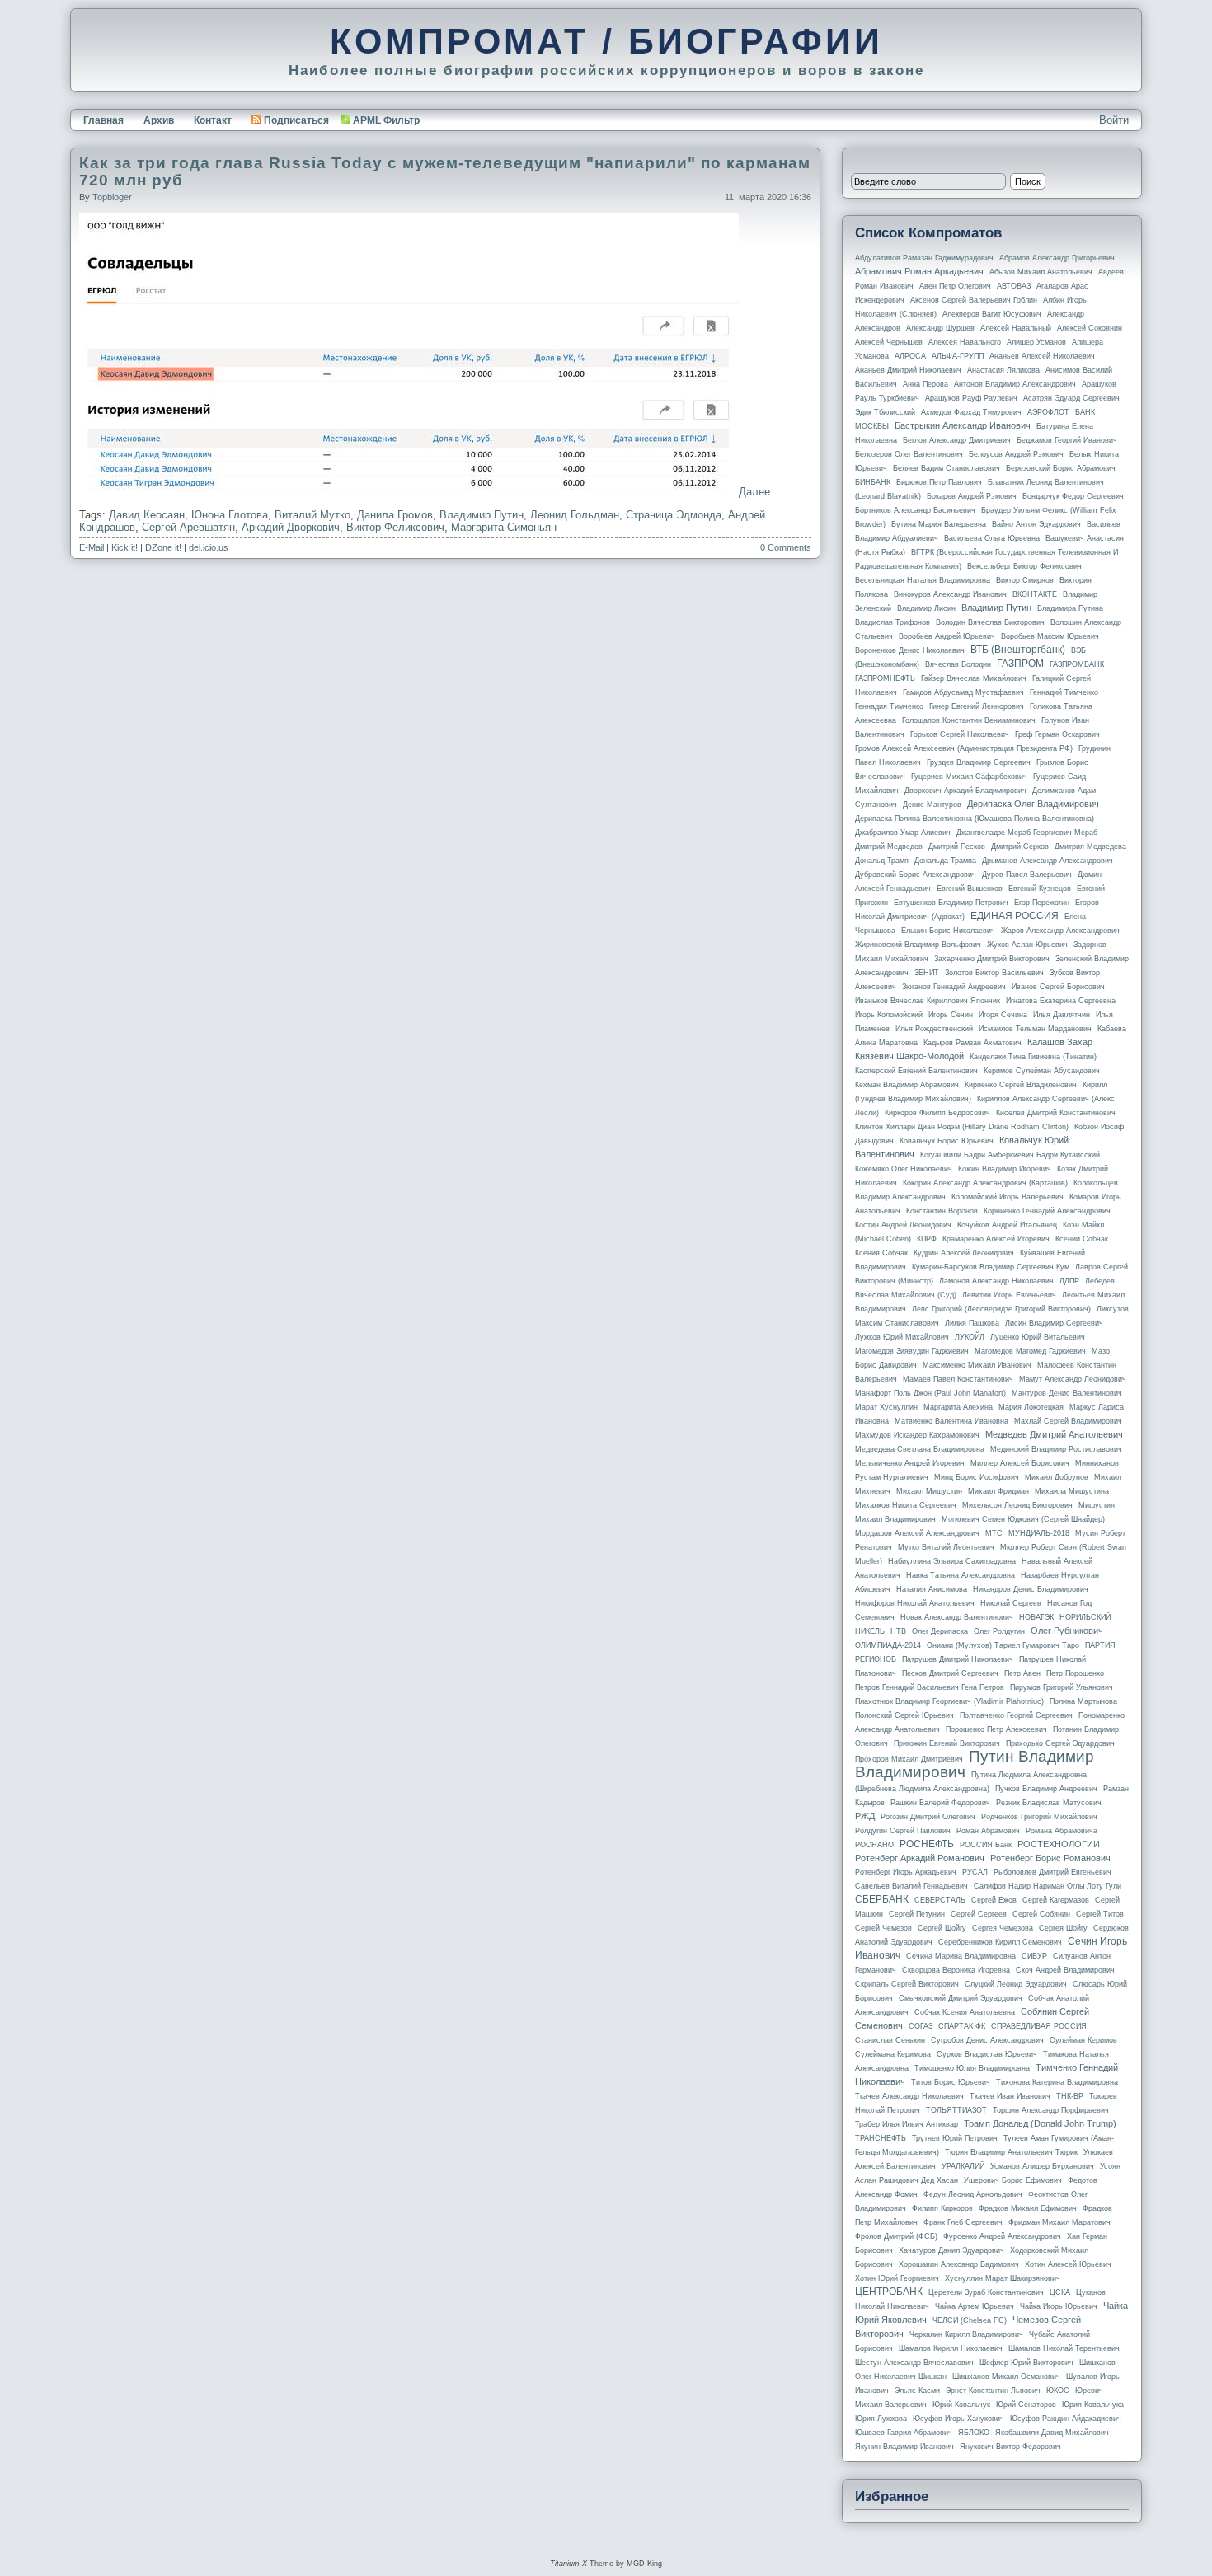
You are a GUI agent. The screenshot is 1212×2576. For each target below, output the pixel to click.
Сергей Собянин (1041, 1914)
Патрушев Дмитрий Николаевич (958, 1659)
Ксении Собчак (1082, 1239)
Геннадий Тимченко (1064, 692)
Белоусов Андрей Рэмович (1016, 454)
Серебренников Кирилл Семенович (1000, 1942)
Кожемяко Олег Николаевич (904, 1169)
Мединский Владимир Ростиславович (1056, 1449)
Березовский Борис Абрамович (1061, 468)
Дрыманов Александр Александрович (1048, 861)
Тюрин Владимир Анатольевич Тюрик (1011, 2152)
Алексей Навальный (1016, 328)
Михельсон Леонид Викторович (1017, 1505)
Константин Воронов (942, 1211)
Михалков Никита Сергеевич (906, 1505)
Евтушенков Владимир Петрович (951, 903)
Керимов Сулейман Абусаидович (1042, 1071)
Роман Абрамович (988, 1831)
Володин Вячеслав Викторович (990, 622)
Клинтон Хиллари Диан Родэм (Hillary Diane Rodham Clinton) (962, 1127)
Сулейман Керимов (1083, 2040)
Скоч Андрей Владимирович (1065, 1970)
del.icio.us (209, 547)
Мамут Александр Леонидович (1073, 1379)
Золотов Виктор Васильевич (994, 973)
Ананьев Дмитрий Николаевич (908, 370)
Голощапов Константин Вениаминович (969, 720)
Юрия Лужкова (881, 2419)
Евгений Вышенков (970, 889)
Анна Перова (925, 384)
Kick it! (124, 547)
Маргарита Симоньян (504, 527)
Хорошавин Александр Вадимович (959, 2264)
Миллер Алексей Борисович (1020, 1463)
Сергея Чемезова (1003, 1928)
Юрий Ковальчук (961, 2405)
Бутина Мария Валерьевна (939, 524)
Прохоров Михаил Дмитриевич (909, 1759)
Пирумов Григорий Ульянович (1062, 1687)
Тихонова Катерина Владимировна (1057, 2082)
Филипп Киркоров (942, 2208)
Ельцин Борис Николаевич (948, 931)
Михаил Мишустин (929, 1491)
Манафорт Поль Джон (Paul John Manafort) (930, 1393)
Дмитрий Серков (1020, 847)
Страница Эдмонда (674, 515)
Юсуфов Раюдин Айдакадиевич (1066, 2419)
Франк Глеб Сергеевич (963, 2222)
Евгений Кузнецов (1040, 889)
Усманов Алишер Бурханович (1042, 2166)
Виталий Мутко (312, 515)
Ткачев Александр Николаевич (909, 2096)
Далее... (759, 492)
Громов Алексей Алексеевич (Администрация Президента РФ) (964, 748)
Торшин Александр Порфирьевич (1051, 2110)
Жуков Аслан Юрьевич (1027, 945)
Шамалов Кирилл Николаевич (951, 2348)
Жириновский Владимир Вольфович (918, 945)
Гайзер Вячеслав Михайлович (974, 678)
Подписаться (296, 120)
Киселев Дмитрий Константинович (1056, 1113)
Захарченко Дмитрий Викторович (992, 959)
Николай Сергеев (1011, 1603)
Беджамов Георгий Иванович (1067, 440)
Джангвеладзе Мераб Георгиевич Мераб (1027, 833)
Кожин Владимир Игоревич (1005, 1169)
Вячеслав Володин (958, 664)
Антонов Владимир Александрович (1015, 384)
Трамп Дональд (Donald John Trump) (1040, 2123)
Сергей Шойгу (942, 1928)
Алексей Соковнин (1090, 328)
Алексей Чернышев (889, 342)
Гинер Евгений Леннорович (977, 706)
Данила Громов (395, 515)
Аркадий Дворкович (291, 527)
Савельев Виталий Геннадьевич (911, 1886)
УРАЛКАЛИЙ (963, 2166)
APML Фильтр (386, 120)
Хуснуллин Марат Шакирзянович (1003, 2278)
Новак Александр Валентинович (957, 1617)
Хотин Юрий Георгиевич (897, 2278)
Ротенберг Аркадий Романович (920, 1858)
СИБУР (1034, 1956)
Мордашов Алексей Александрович (917, 1533)
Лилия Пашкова (972, 1323)
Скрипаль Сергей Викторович (907, 1984)
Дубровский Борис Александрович (916, 875)
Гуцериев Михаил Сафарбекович (969, 777)
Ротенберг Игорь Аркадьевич (906, 1872)
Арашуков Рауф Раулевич (971, 398)
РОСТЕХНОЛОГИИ (1059, 1844)
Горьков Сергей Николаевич (960, 734)
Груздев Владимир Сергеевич (979, 762)
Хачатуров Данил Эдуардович (951, 2250)
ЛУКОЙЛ (970, 1337)
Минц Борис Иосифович (977, 1477)
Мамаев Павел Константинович (958, 1379)
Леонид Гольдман (575, 515)
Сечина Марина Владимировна (961, 1956)
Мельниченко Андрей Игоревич (910, 1463)
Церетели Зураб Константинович (986, 2292)
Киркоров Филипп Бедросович (937, 1113)
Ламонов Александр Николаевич (996, 1281)
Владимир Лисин (926, 608)
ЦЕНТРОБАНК (889, 2292)
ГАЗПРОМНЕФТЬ (885, 678)
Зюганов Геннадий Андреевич (954, 987)
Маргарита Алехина (958, 1407)
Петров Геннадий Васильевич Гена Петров (930, 1687)
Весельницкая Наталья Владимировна (923, 580)
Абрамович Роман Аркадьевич (919, 271)
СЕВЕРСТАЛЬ (940, 1900)
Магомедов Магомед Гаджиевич (1030, 1351)
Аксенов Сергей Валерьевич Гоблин (974, 300)
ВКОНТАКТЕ (1035, 594)
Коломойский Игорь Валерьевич (1008, 1197)
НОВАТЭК (1036, 1617)
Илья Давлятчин (1062, 1015)
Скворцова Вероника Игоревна (956, 1970)
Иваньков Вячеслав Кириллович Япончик (928, 1001)
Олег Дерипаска (940, 1631)
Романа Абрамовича (1062, 1831)
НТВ (898, 1631)
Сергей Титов (1100, 1914)
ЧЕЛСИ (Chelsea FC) (970, 2320)
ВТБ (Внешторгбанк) (1018, 650)
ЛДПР (1069, 1281)
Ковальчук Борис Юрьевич (947, 1141)
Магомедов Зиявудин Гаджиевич (912, 1351)
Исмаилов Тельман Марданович (1035, 1029)
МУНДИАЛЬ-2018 (1039, 1533)
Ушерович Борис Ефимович (1013, 2180)
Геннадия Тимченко (889, 706)
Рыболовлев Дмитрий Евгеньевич (1052, 1872)
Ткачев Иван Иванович (1010, 2096)
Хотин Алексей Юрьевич (1068, 2264)
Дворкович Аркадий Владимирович (965, 791)
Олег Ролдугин (999, 1631)
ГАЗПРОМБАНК (1077, 664)
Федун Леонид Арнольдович (973, 2194)
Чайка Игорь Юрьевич (1059, 2306)
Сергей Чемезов (883, 1928)
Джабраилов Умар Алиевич (903, 833)
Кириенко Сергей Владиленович (1021, 1085)
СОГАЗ (921, 2026)
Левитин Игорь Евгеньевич (1009, 1295)
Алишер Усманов (1036, 342)
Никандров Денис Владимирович (1031, 1589)
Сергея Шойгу (1063, 1928)
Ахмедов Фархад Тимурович (971, 412)
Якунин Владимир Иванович (904, 2447)
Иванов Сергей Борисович (1058, 987)
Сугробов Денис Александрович (987, 2040)
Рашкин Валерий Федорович (940, 1803)
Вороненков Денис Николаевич (910, 650)
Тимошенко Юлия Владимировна (972, 2068)
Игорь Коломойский (889, 1015)
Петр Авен (1022, 1673)
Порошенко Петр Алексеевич (996, 1729)
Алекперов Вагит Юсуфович (992, 314)
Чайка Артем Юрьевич (975, 2306)
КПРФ (927, 1239)
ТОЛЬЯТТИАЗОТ (956, 2110)
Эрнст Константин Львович (993, 2391)
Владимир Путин (482, 515)
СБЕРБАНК (882, 1899)
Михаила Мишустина (1072, 1491)
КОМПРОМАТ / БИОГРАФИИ (606, 41)
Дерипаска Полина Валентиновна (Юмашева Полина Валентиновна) (975, 819)
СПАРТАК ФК (962, 2026)
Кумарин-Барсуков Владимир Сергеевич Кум (991, 1267)
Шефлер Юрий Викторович (1026, 2363)
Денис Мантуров (932, 805)
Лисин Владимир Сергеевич (1054, 1323)
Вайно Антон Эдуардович (1036, 524)
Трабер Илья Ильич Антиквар (907, 2124)
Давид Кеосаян (147, 515)
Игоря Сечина (1003, 1015)
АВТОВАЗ (1014, 286)
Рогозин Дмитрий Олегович (928, 1817)
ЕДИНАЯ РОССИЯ (1015, 916)
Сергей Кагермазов (1056, 1900)
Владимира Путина (1070, 608)
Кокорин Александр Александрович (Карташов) (985, 1183)
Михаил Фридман (998, 1491)
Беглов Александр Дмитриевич (957, 440)
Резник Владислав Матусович (1049, 1803)
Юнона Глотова (230, 515)
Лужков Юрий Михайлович (902, 1337)
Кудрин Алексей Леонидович (964, 1253)
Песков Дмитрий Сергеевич (950, 1673)
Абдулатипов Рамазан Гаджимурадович (924, 258)
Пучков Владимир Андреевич (1046, 1789)
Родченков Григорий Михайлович (1039, 1817)
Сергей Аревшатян (188, 527)
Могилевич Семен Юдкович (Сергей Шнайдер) (1023, 1519)
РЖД (865, 1816)
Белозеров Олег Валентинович (909, 454)
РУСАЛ (975, 1872)
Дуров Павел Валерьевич (1027, 875)
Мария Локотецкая (1031, 1407)
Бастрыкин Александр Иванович (963, 425)
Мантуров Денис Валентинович (1067, 1393)
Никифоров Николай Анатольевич (915, 1603)
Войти (1114, 120)
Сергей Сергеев (979, 1914)
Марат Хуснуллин (886, 1407)
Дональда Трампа (945, 861)
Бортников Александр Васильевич (915, 510)
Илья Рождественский (934, 1029)
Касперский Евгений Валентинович (916, 1071)
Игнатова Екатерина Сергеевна (1061, 1001)
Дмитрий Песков (957, 847)
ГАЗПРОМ (1020, 664)
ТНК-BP (1070, 2096)
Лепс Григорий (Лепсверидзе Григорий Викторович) (1001, 1309)
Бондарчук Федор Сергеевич (1073, 496)
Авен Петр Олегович (955, 286)
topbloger (112, 197)
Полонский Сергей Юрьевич (904, 1715)
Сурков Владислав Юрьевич (987, 2054)
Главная (103, 120)
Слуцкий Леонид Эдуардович (1016, 1984)
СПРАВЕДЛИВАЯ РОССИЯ (1039, 2026)
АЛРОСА (910, 356)
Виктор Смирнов (1025, 580)
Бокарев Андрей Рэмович (972, 496)
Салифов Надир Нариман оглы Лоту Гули (1048, 1886)
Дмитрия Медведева (1090, 847)
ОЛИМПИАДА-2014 (888, 1645)
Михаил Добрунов (1057, 1477)
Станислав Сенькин (890, 2040)
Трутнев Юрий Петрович (955, 2138)
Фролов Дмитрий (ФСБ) (896, 2236)
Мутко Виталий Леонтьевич (946, 1547)
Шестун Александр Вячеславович (914, 2363)
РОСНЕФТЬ (927, 1844)
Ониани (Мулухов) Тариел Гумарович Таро (1003, 1645)
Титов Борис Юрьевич (951, 2082)
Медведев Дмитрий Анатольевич (1054, 1434)
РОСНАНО (874, 1845)
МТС (994, 1533)
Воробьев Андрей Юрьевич (947, 636)
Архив (159, 120)
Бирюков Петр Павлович (939, 482)
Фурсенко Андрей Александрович (1002, 2236)
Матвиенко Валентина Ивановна (951, 1421)
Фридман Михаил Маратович (1059, 2222)
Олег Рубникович (1067, 1631)
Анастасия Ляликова (1003, 370)
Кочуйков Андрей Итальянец (1007, 1225)
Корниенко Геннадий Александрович (1047, 1211)
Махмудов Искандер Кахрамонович (917, 1435)
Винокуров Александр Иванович (950, 594)
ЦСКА (1060, 2292)
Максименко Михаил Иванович (977, 1365)
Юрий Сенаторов (1026, 2405)
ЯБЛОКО (974, 2433)
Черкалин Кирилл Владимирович (966, 2334)
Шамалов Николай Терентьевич (1064, 2348)
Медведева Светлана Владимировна (920, 1449)
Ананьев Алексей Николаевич (1042, 356)
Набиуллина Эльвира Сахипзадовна (952, 1561)
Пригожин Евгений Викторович (947, 1743)
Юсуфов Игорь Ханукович (958, 2419)
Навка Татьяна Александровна (961, 1575)
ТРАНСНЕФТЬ (881, 2138)
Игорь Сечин (951, 1015)
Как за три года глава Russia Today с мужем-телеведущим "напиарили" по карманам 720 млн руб (445, 171)
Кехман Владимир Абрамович (907, 1085)
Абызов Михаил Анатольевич (1041, 272)
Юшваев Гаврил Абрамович (904, 2433)
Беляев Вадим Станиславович (947, 468)
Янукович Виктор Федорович (1010, 2447)
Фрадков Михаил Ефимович (1028, 2208)
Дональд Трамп (882, 861)
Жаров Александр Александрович (1060, 931)
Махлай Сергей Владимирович (1068, 1421)
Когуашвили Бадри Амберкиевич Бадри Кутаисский (1010, 1155)
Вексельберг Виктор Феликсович (1024, 566)
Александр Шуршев (940, 328)
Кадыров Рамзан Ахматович (972, 1043)
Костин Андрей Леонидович (903, 1225)
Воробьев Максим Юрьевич (1050, 636)
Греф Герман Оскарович (1057, 734)
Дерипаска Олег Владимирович (1033, 804)
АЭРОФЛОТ (1048, 412)
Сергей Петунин (917, 1914)
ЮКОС (1058, 2391)
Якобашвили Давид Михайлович (1052, 2433)
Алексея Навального (965, 342)
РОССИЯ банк (986, 1845)
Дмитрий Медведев (889, 847)
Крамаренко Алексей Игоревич (996, 1239)
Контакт (213, 120)
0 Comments (786, 547)
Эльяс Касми (917, 2391)
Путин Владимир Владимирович (975, 1764)
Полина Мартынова (1083, 1701)
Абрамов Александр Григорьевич (1057, 258)
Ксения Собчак (881, 1253)
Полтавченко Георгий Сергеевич (1016, 1715)
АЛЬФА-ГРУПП (958, 356)
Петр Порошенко (1075, 1673)
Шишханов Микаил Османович (1006, 2377)
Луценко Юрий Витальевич (1038, 1337)
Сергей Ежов (994, 1900)
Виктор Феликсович (395, 527)
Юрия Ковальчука (1093, 2405)
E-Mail (92, 547)
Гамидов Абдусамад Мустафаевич (963, 692)
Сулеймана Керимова (893, 2054)
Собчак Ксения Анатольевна (965, 2012)
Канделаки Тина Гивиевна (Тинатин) (1033, 1057)
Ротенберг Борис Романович (1050, 1858)
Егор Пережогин (1042, 903)
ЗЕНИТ (927, 973)
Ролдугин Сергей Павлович (903, 1831)
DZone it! (163, 547)
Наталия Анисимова (932, 1589)
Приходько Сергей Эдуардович (1060, 1743)
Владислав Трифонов (893, 622)
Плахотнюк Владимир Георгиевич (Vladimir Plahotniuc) (949, 1701)
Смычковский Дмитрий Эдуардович (961, 1998)
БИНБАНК (873, 482)
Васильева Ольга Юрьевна (992, 538)
